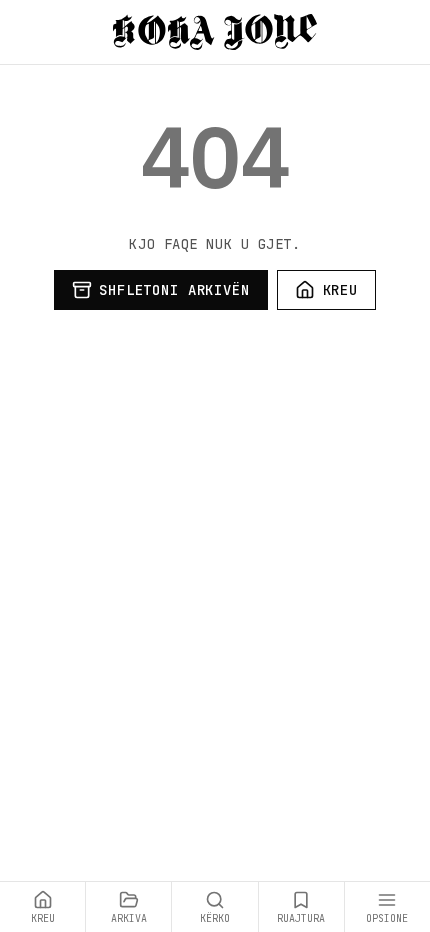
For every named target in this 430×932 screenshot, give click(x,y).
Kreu (340, 290)
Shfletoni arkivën (174, 290)
